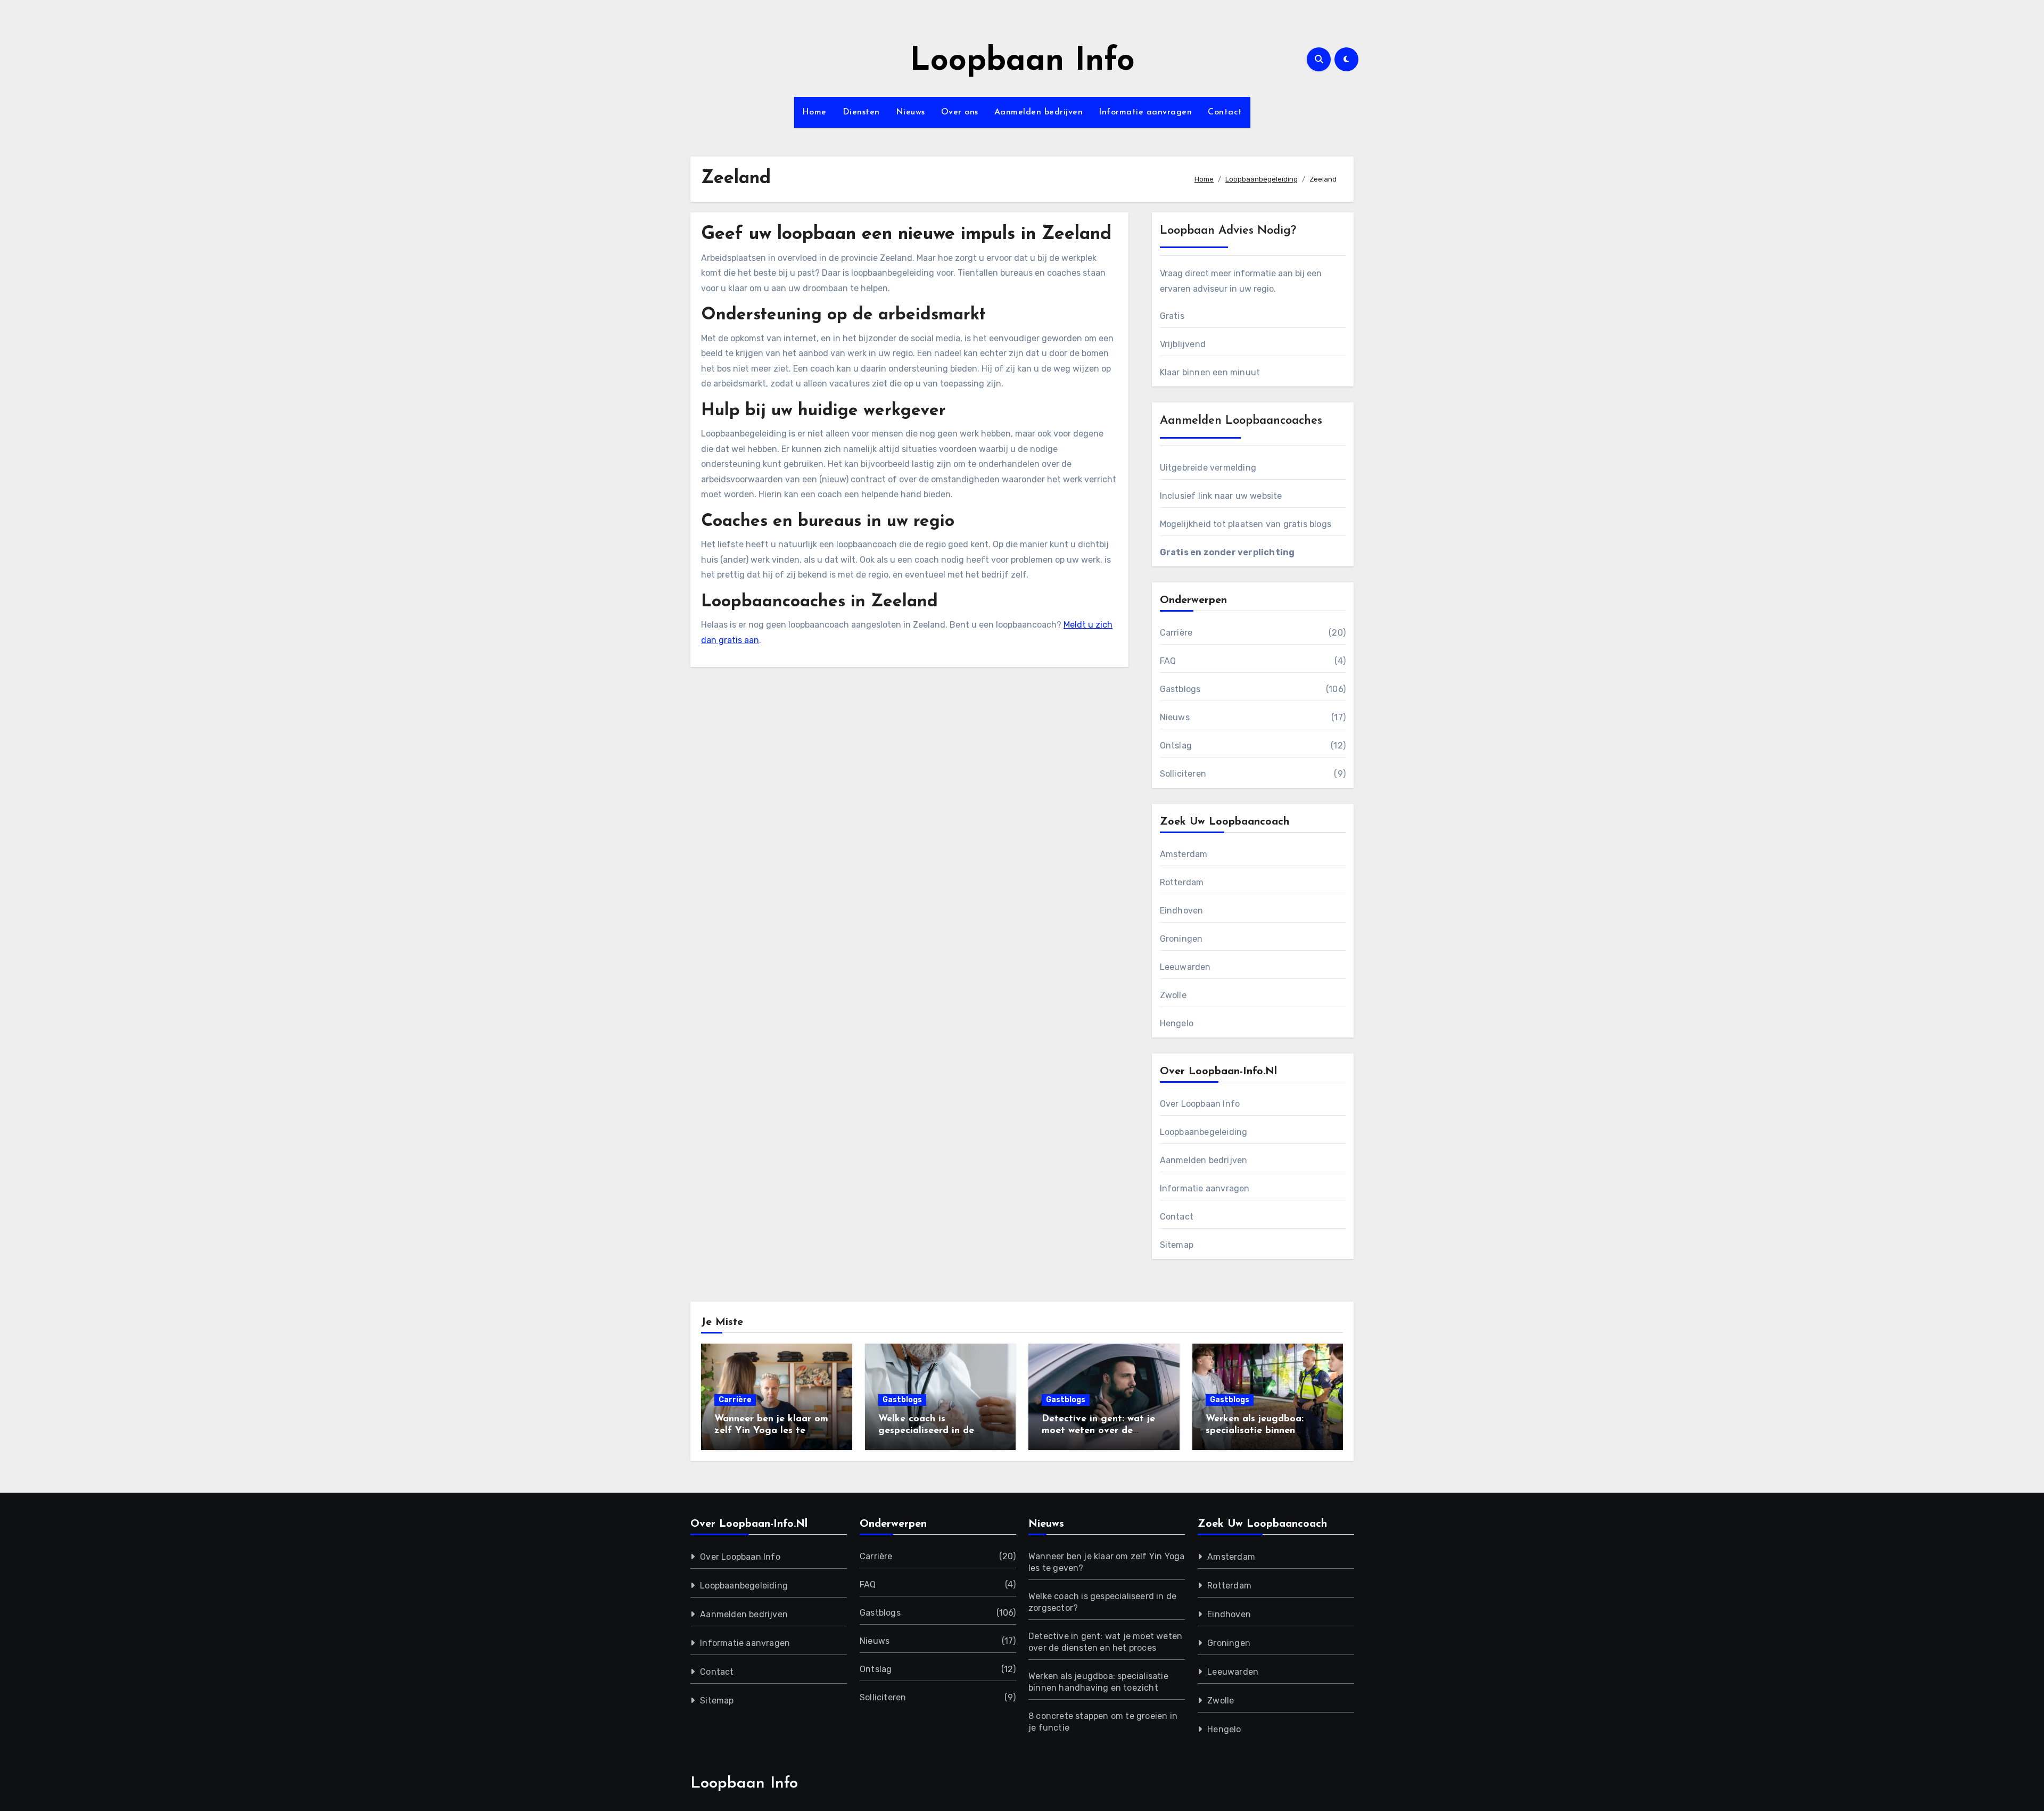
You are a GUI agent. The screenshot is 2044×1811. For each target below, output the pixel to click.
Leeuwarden (1185, 967)
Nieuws (910, 112)
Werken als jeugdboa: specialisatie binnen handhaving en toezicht (1260, 1431)
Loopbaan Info (1022, 62)
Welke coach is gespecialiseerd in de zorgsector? (926, 1431)
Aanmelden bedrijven (1039, 112)
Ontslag (1176, 746)
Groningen (1181, 939)
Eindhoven (1182, 911)
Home (814, 112)
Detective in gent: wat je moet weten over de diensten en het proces (1098, 1431)
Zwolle (1173, 995)
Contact (1225, 112)
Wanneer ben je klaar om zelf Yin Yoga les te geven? (771, 1431)
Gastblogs (1180, 689)
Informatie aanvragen (1145, 112)
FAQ (1168, 661)
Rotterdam (1182, 882)
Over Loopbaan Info (1200, 1104)
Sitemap (1177, 1245)
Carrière (1176, 633)
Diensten (861, 112)
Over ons (960, 112)
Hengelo (1177, 1023)
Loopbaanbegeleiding (1204, 1132)
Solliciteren (1183, 774)
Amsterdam (1184, 854)
